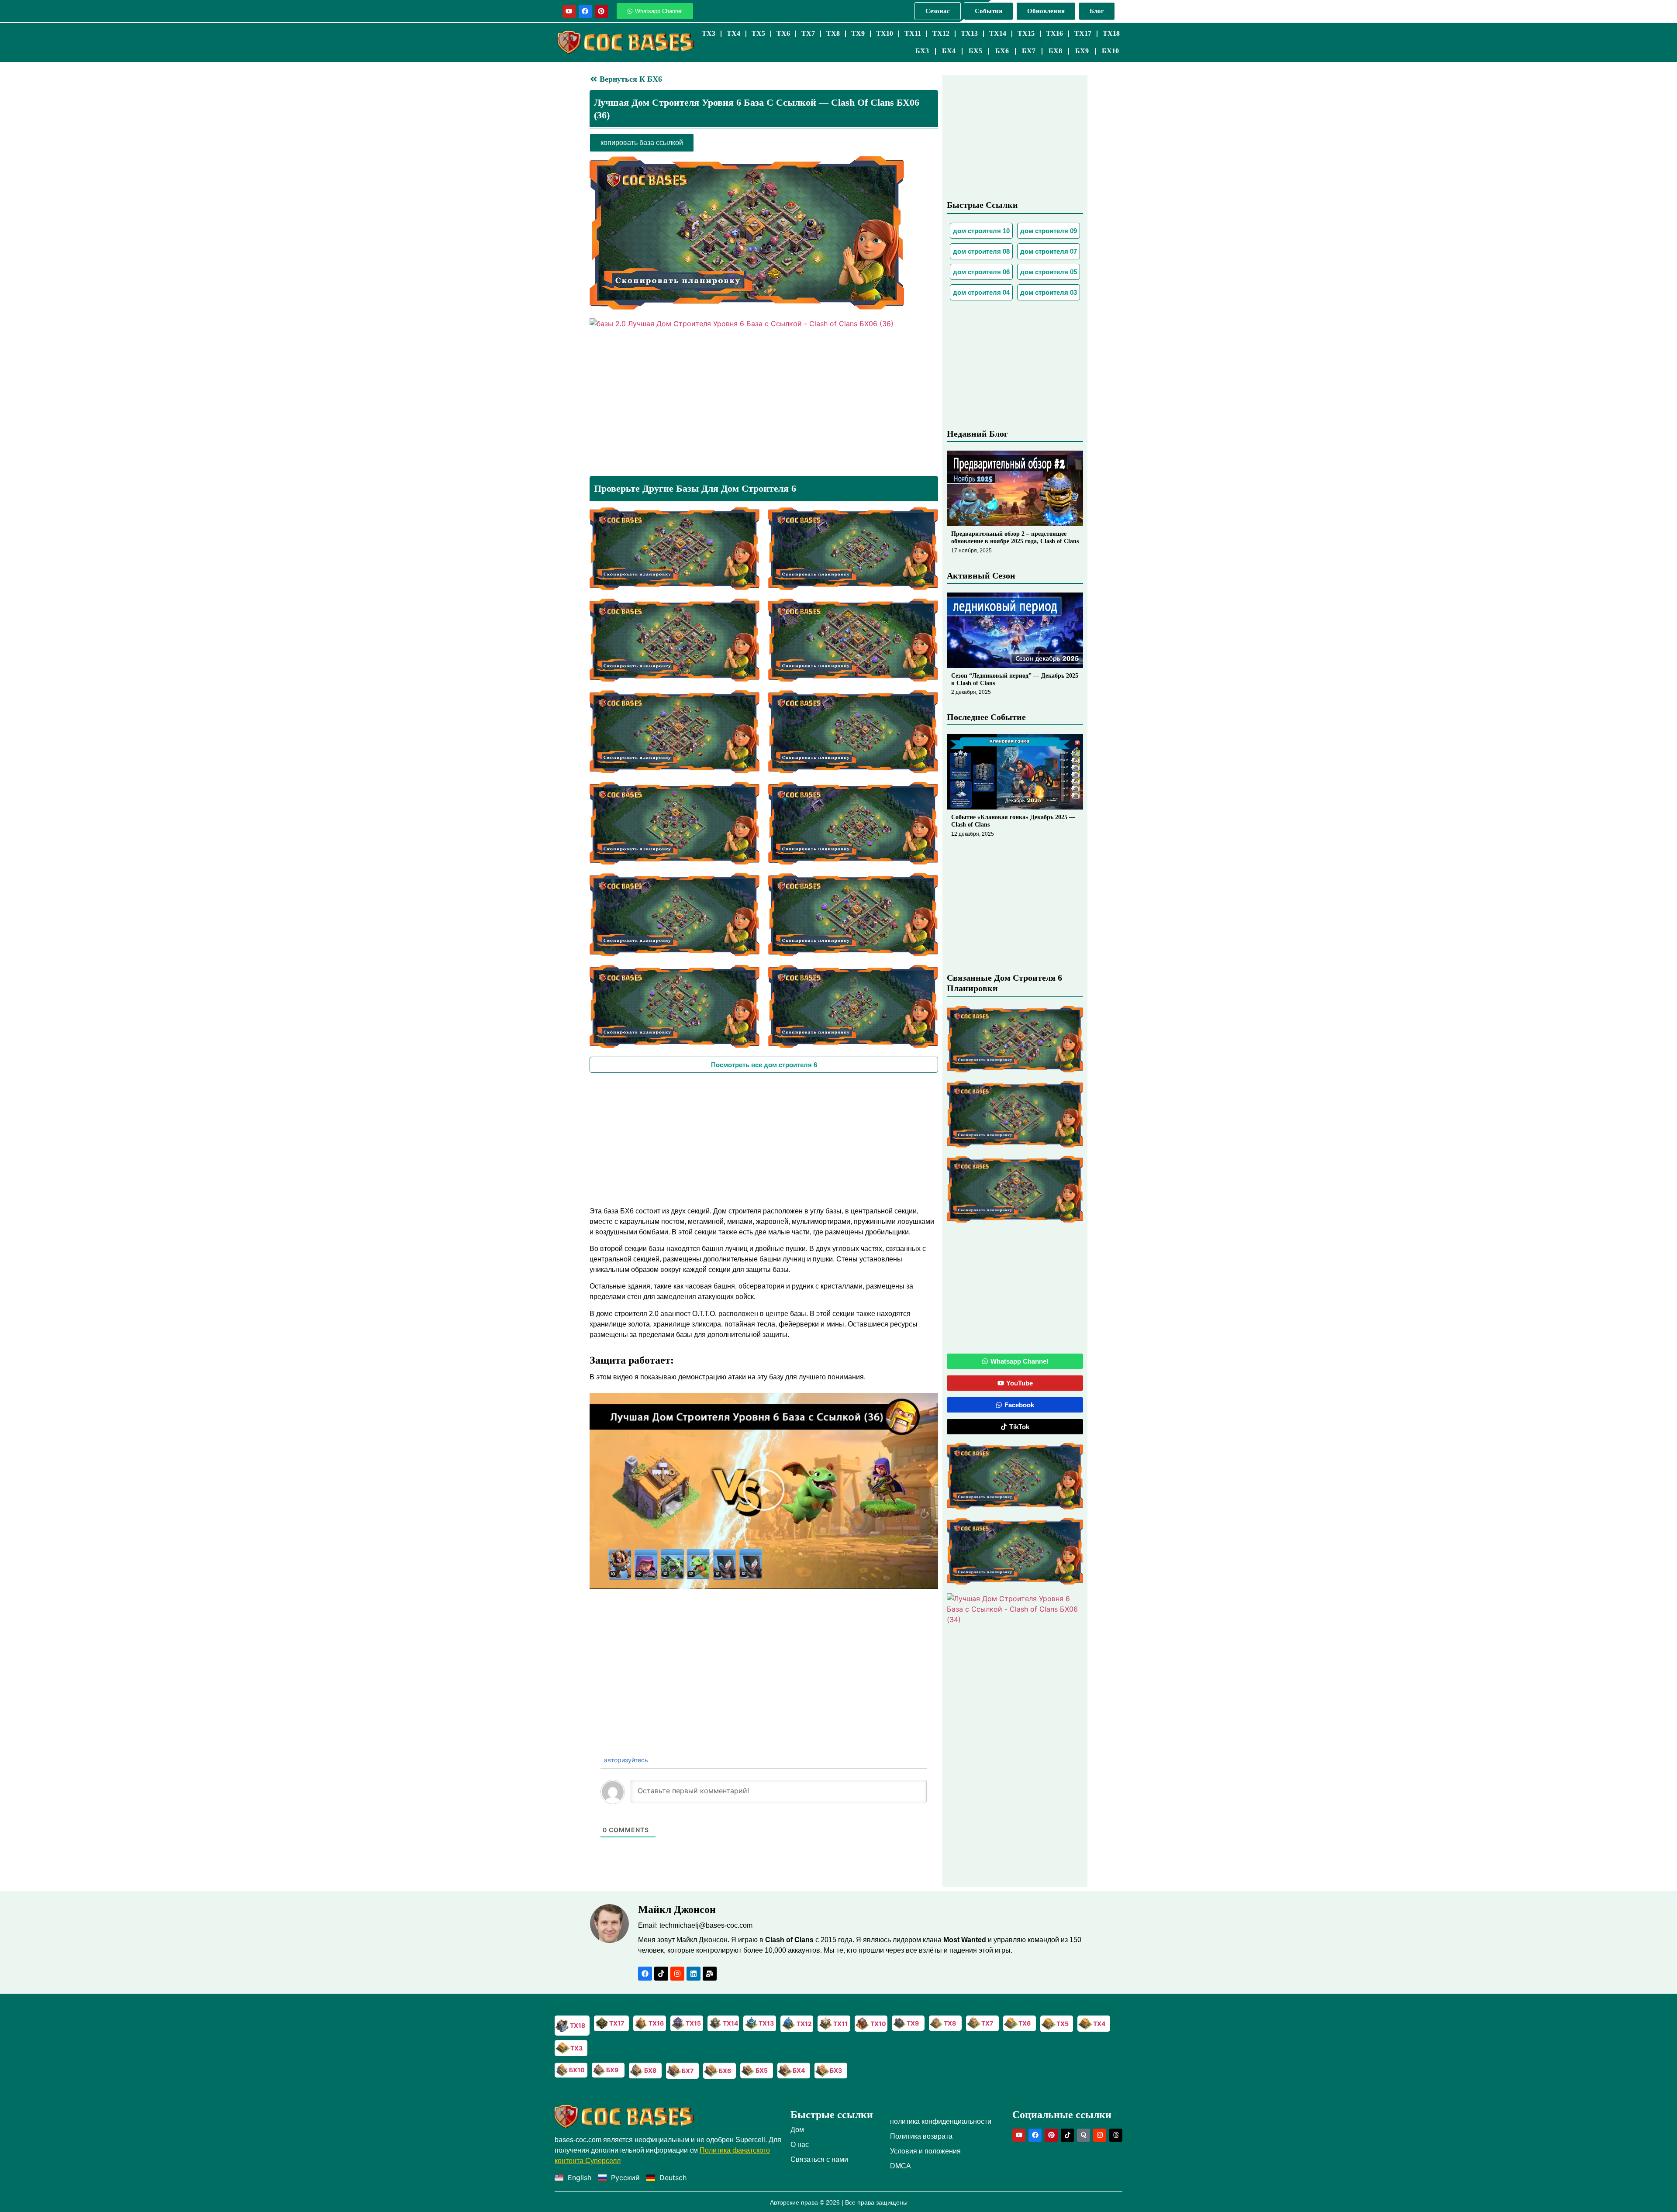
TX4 (733, 33)
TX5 (758, 33)
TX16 (1054, 33)
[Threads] (1116, 2135)
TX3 (709, 33)
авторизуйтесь (625, 1760)
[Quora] (1083, 2135)
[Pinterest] (601, 11)
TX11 (913, 33)
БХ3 (922, 51)
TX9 (858, 33)
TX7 (808, 33)
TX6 (783, 33)
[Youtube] (569, 11)
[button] (764, 1491)
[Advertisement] (764, 1138)
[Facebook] (585, 11)
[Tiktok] (661, 1974)
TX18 (1111, 33)
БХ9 (1082, 51)
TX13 (969, 33)
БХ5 (975, 51)
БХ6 (1002, 51)
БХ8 (1055, 51)
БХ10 (1110, 51)
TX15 (1026, 33)
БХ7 (1029, 51)
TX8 (833, 33)
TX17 (1083, 33)
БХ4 (949, 51)
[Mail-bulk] (710, 1974)
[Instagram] (677, 1974)
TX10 (885, 33)
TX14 (998, 33)
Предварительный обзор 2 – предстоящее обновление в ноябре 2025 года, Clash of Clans (1015, 537)
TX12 (941, 33)
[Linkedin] (694, 1974)
